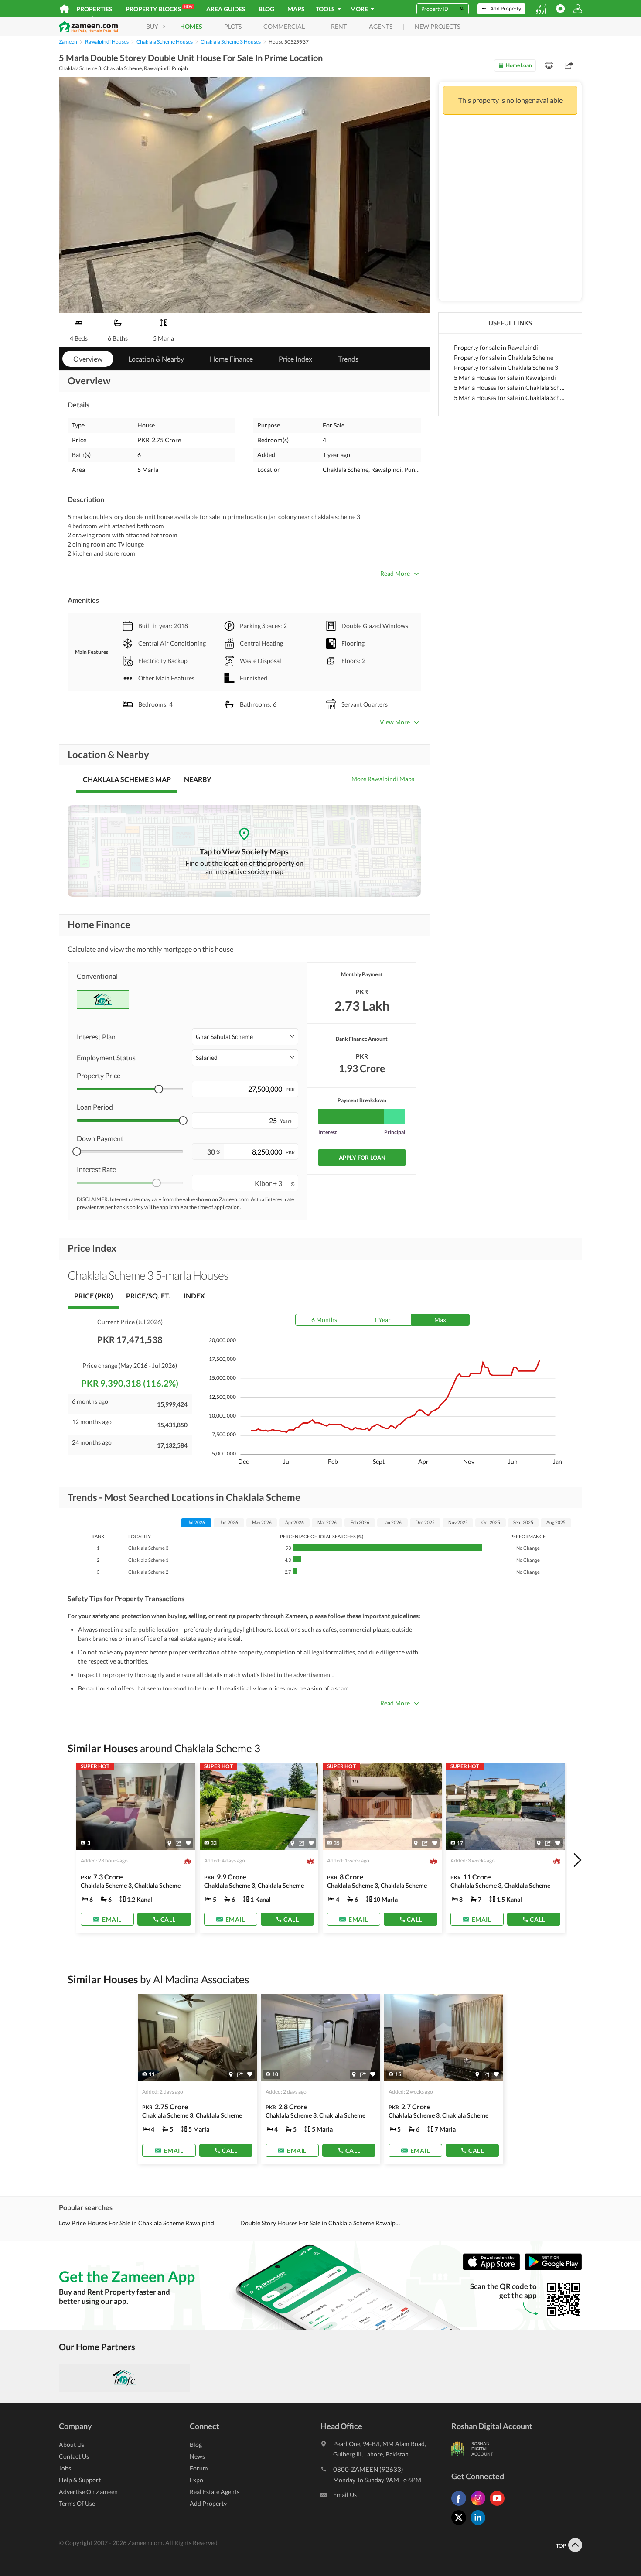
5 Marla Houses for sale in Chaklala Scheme (510, 388)
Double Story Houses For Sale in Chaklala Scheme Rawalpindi (320, 2223)
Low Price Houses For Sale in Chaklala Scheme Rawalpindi (137, 2223)
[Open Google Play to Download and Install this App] (553, 2268)
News (197, 2456)
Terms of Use (77, 2503)
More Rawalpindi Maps (383, 779)
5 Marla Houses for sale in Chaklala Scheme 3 (510, 398)
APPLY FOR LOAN (362, 1158)
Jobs (65, 2468)
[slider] (159, 1089)
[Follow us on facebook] (461, 2506)
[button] (245, 1037)
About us (72, 2444)
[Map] (169, 1843)
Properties (94, 9)
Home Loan (519, 65)
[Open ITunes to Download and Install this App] (494, 2268)
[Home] (64, 9)
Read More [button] (395, 573)
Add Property (208, 2503)
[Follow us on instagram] (480, 2506)
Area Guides (226, 9)
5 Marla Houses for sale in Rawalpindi (505, 378)
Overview (88, 359)
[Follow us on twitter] (461, 2525)
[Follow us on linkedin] (480, 2525)
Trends (348, 359)
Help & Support (80, 2480)
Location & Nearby (156, 359)
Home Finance (231, 359)
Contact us (74, 2456)
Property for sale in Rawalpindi (496, 347)
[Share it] (179, 1843)
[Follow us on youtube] (499, 2506)
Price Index (295, 359)
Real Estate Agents (215, 2492)
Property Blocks (159, 9)
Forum (199, 2468)
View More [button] (395, 722)
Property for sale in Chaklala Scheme (504, 357)
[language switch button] (541, 9)
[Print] (549, 65)
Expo (196, 2480)
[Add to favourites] (188, 1843)
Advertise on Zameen (88, 2492)
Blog (266, 9)
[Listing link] (136, 1848)
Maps (296, 9)
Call (168, 1919)
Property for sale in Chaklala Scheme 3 (506, 367)
